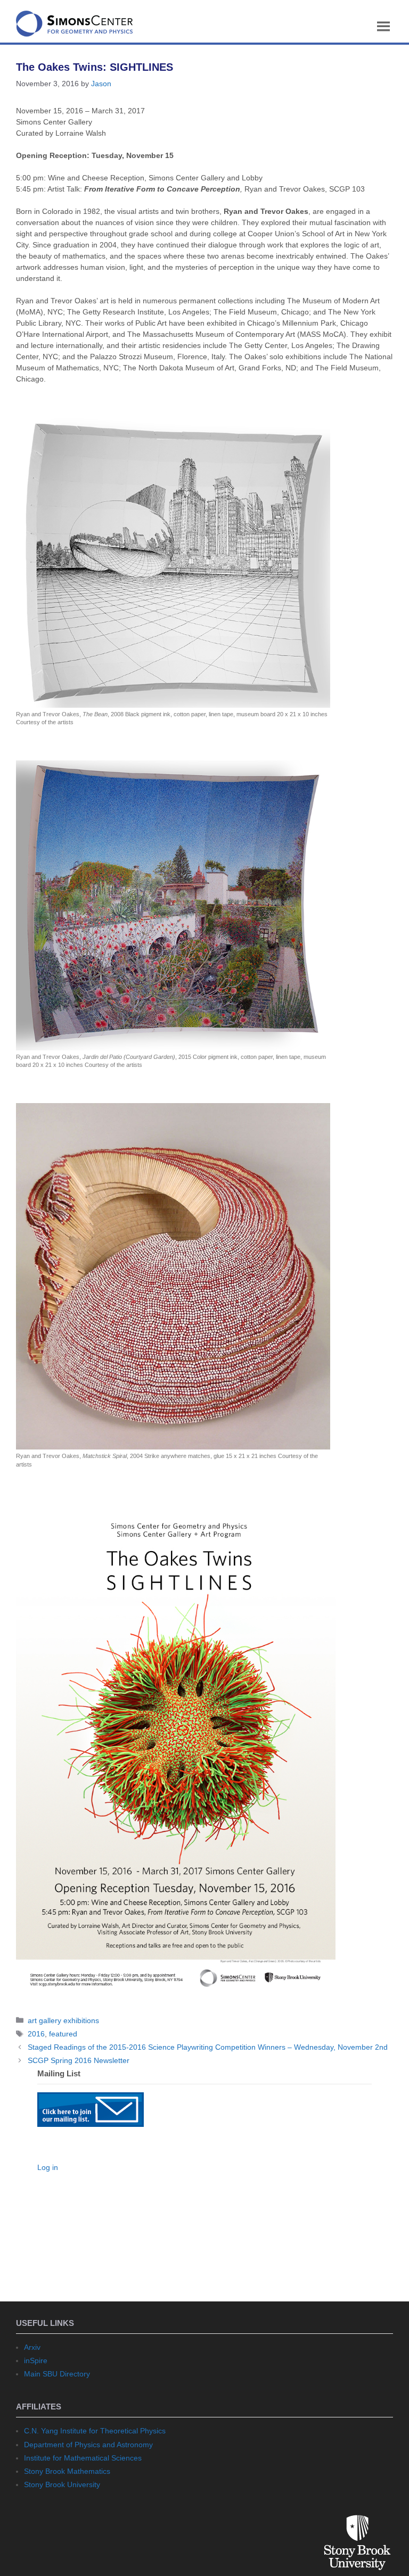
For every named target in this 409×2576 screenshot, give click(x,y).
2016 (36, 2034)
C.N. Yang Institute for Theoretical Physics (95, 2431)
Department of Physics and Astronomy (88, 2445)
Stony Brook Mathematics (67, 2471)
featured (63, 2034)
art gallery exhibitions (63, 2020)
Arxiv (32, 2347)
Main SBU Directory (57, 2374)
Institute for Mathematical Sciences (83, 2458)
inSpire (36, 2360)
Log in (48, 2167)
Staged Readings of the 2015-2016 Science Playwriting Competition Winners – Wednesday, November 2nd (208, 2047)
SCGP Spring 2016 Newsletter (79, 2060)
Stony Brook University (62, 2484)
